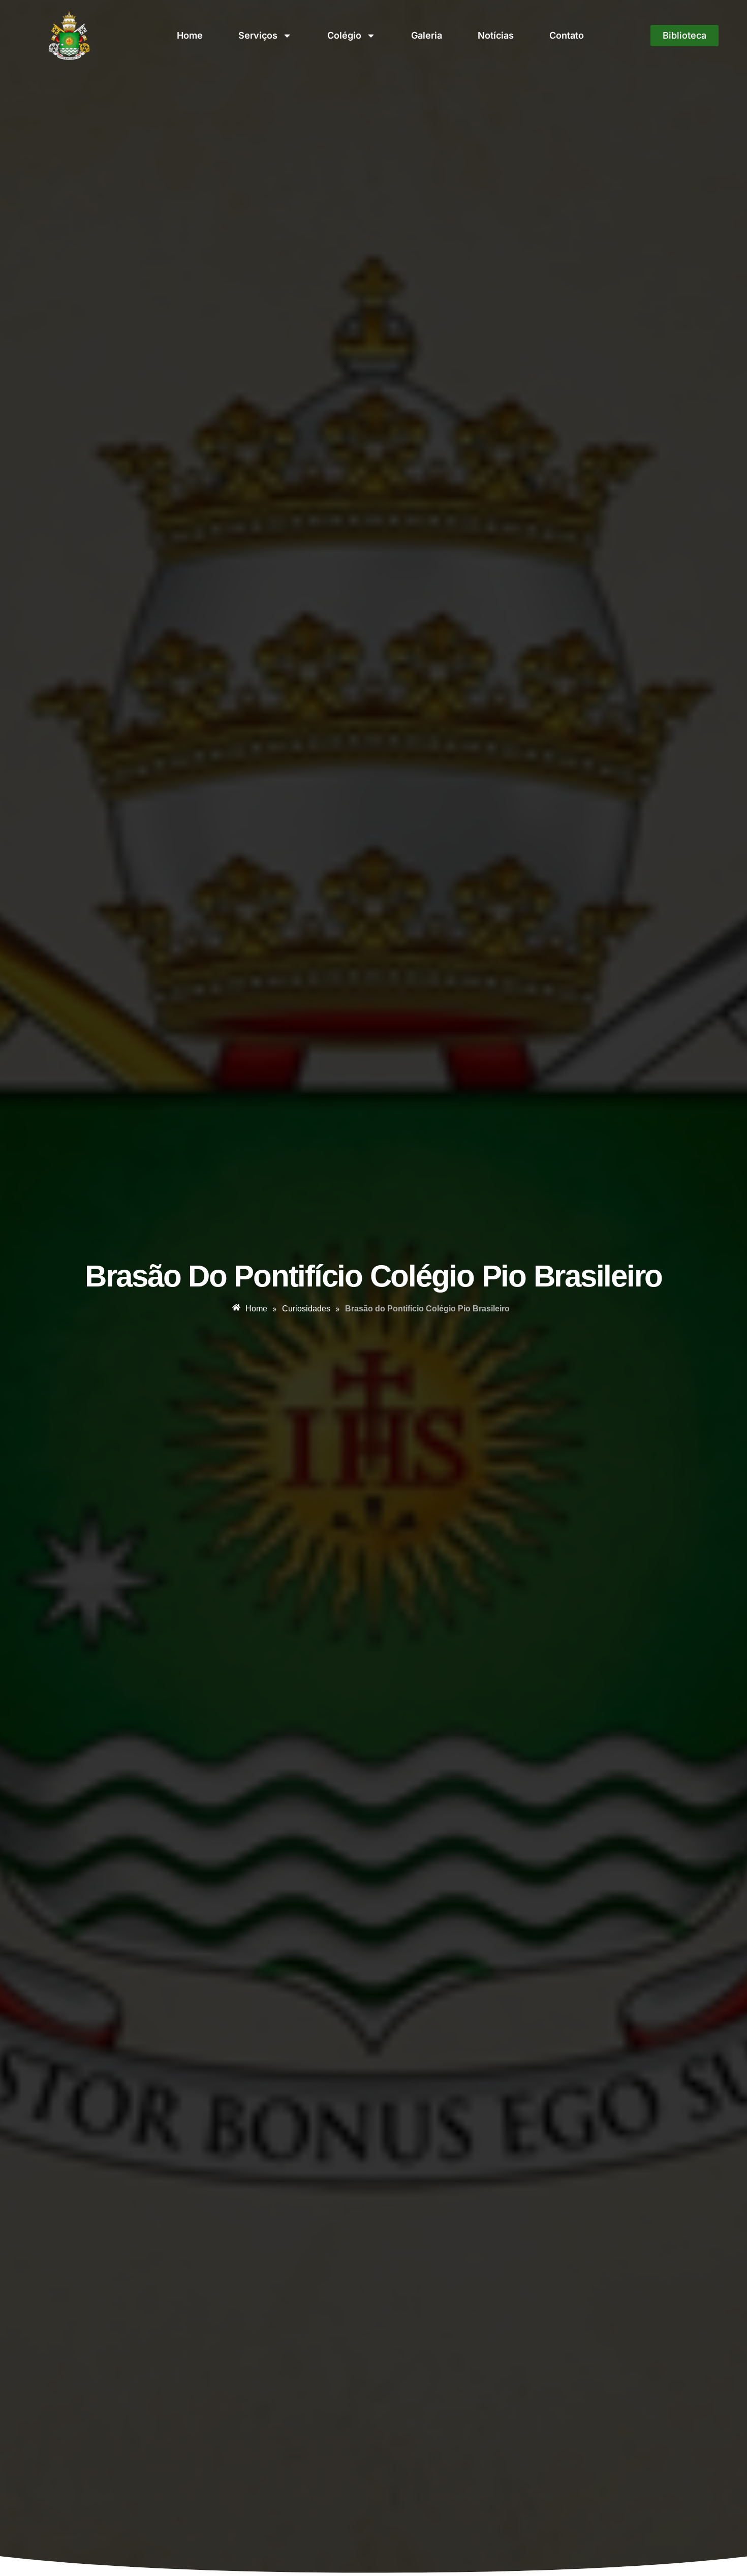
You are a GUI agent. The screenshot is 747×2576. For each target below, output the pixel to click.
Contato (567, 35)
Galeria (427, 35)
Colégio (344, 35)
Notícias (496, 35)
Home (190, 35)
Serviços (258, 35)
